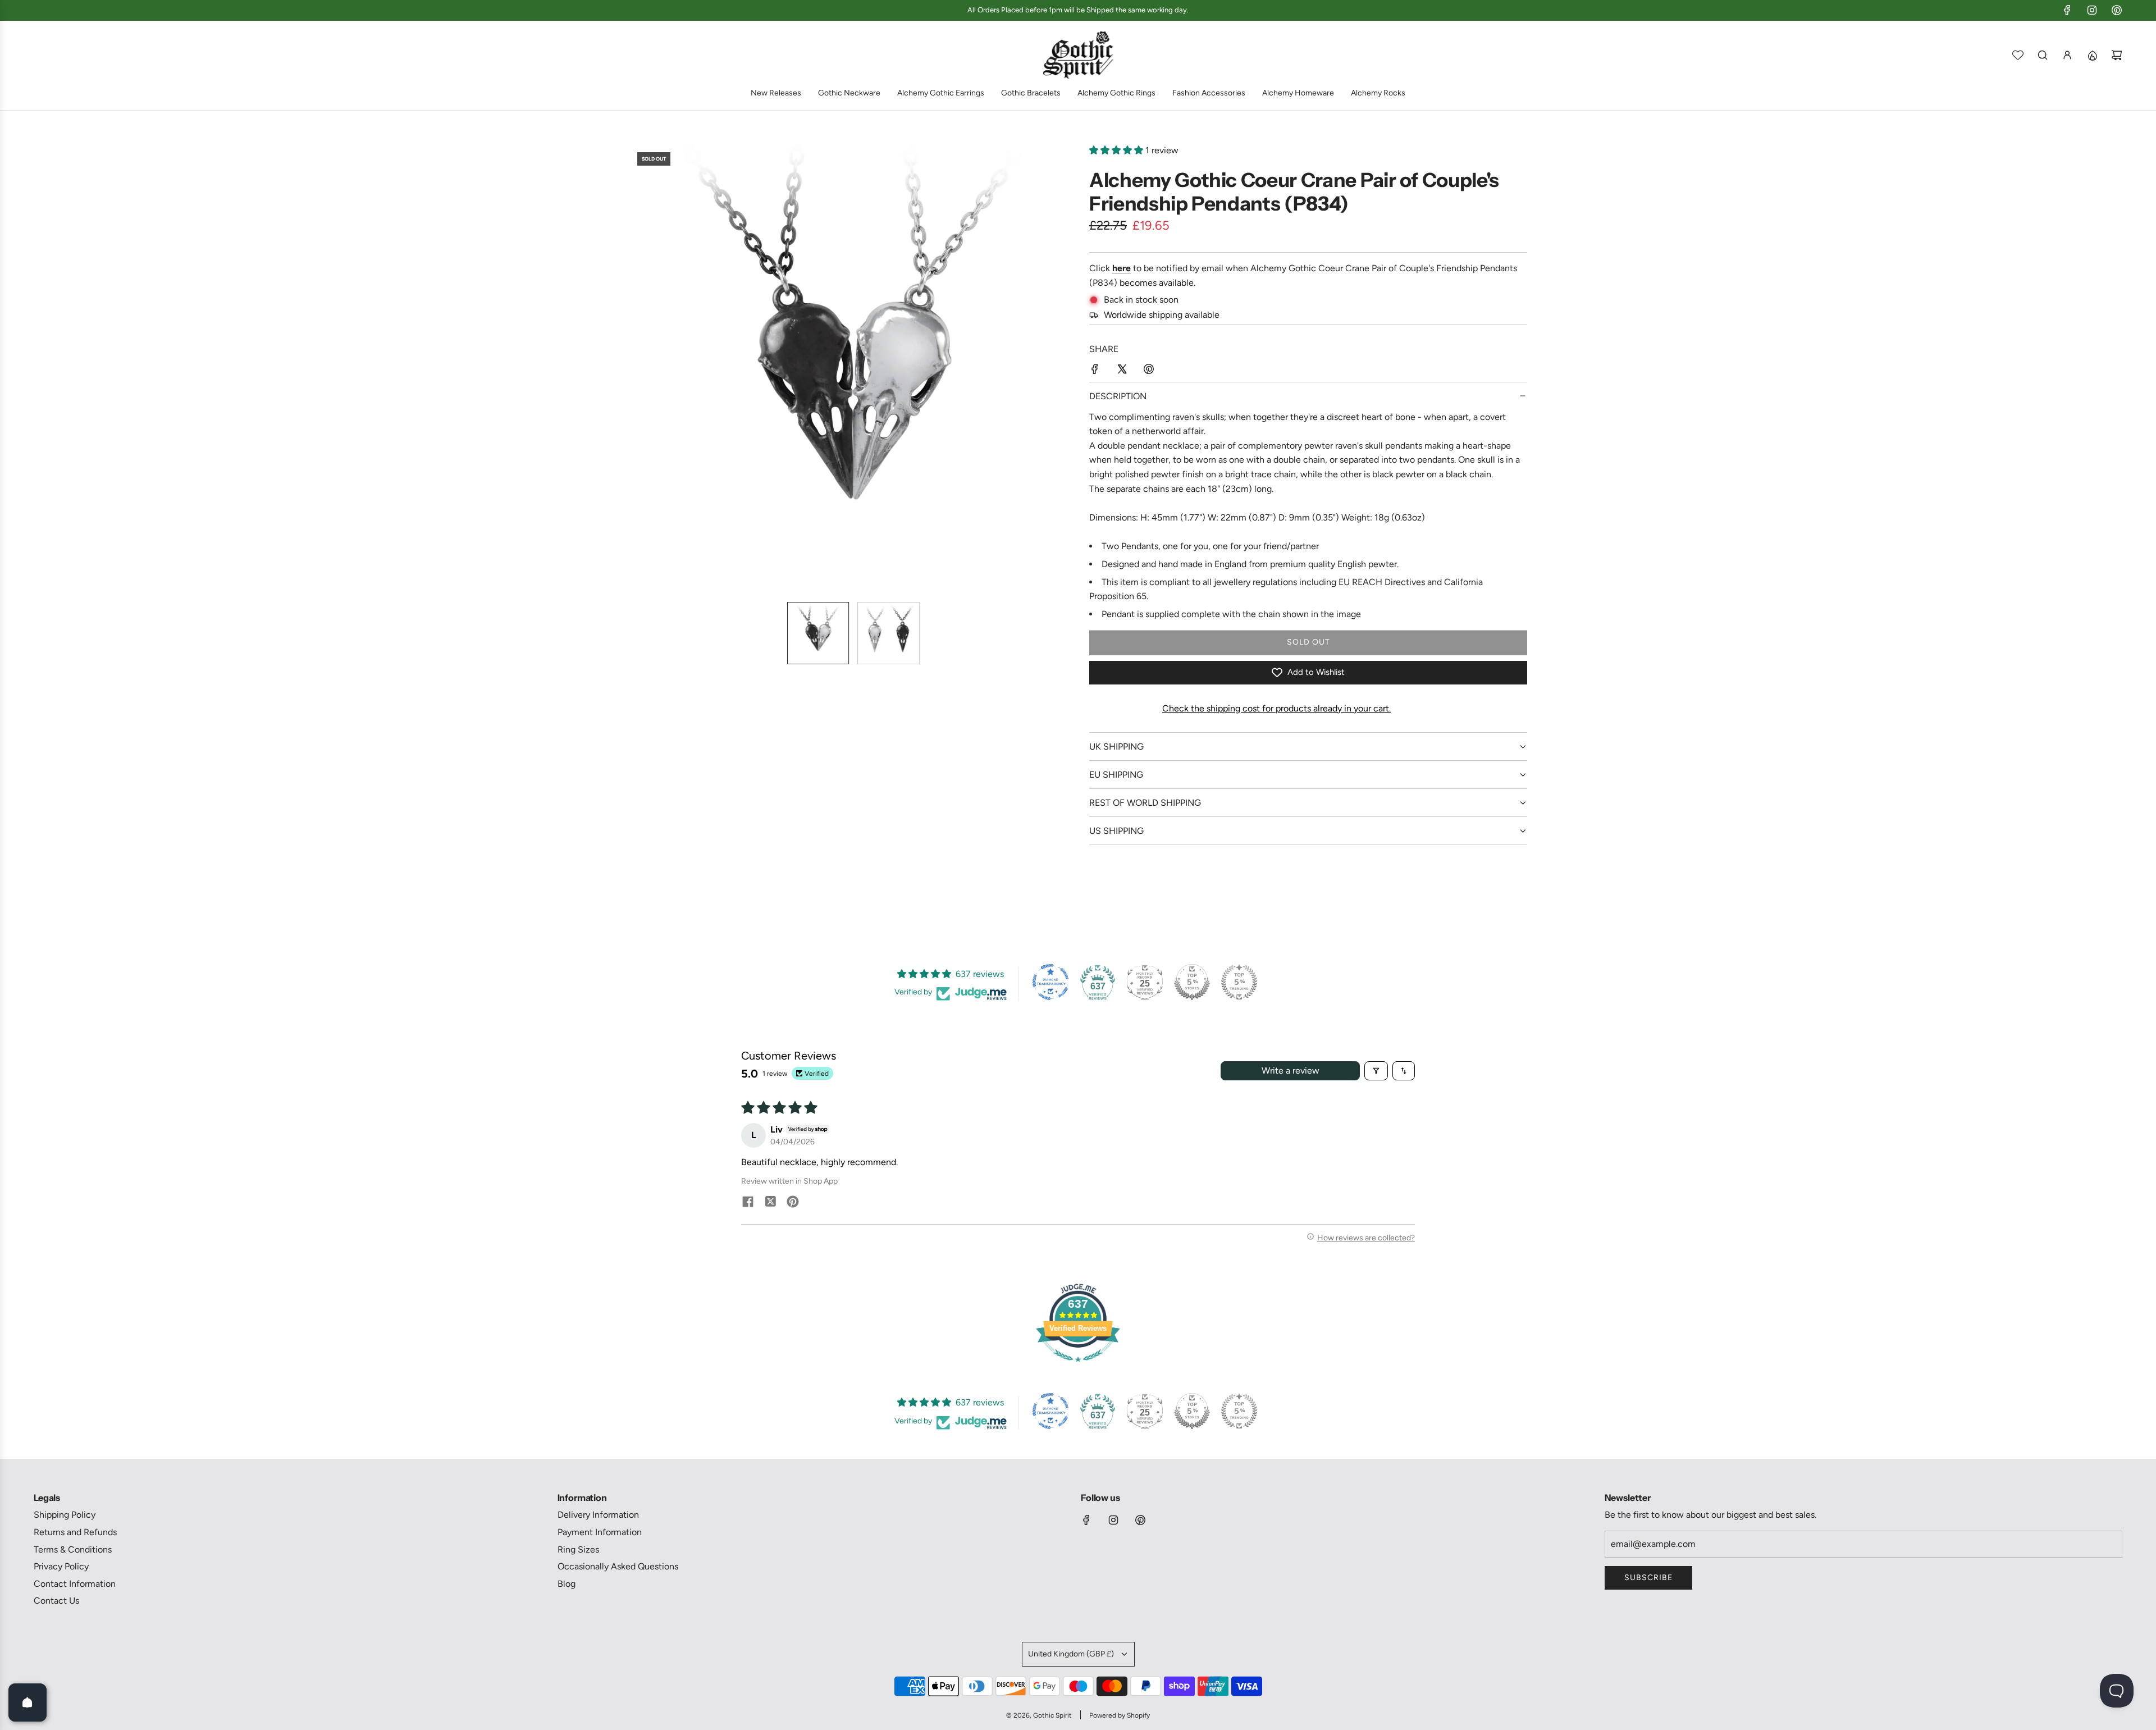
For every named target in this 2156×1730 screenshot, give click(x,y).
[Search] (2043, 55)
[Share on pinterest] (793, 1203)
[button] (638, 368)
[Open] (28, 1702)
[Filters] (1376, 1071)
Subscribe (1648, 1578)
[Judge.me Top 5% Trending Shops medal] (1239, 982)
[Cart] (2117, 55)
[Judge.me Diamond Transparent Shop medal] (1050, 982)
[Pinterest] (2117, 10)
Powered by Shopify (1120, 1715)
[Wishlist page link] (2018, 55)
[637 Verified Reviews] (1078, 1368)
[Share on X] (1122, 371)
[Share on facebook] (748, 1203)
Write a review (1291, 1071)
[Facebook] (2067, 10)
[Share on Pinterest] (1149, 371)
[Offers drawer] (2092, 55)
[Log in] (2067, 55)
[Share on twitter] (770, 1203)
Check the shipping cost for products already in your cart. (1276, 708)
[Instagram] (2092, 10)
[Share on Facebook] (1095, 371)
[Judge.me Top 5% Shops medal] (1192, 982)
